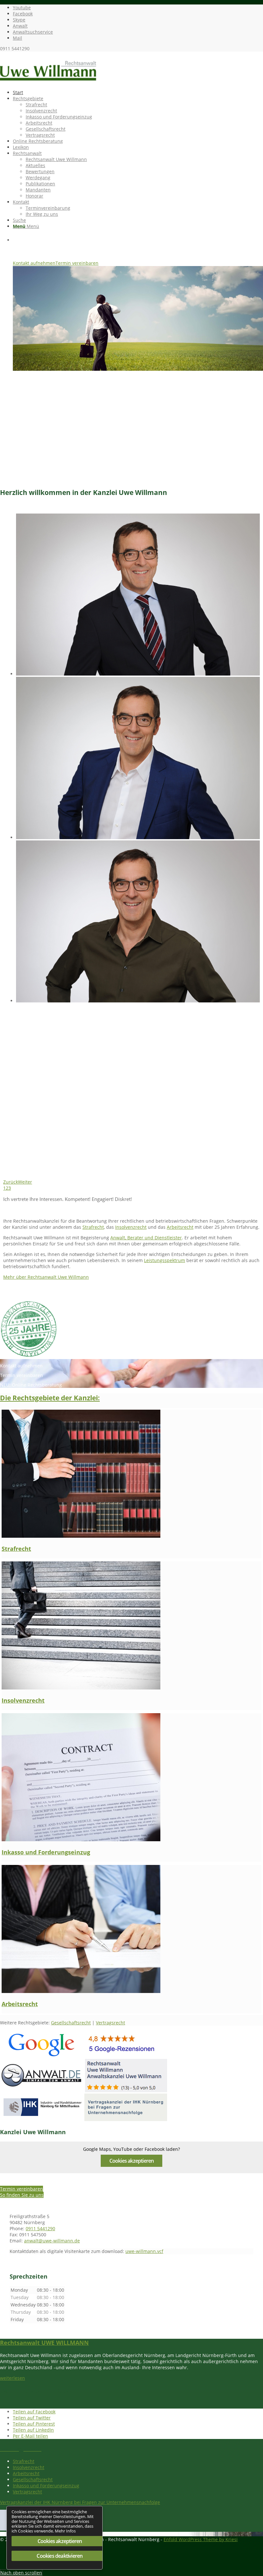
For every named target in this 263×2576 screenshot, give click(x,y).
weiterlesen (13, 2378)
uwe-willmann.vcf (144, 2251)
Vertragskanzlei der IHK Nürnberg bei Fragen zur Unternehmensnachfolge (80, 2502)
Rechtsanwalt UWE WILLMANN (44, 2343)
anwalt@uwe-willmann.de (52, 2241)
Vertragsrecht (110, 2023)
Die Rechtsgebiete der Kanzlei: (50, 1398)
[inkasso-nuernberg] (81, 1839)
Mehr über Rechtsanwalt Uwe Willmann (46, 1277)
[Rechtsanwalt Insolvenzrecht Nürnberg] (81, 1688)
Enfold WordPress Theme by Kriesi (201, 2539)
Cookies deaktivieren (59, 2556)
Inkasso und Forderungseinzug (46, 1852)
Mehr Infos (65, 2531)
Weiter (25, 1182)
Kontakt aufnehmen (34, 263)
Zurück (11, 1182)
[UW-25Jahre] (29, 1356)
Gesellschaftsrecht (71, 2023)
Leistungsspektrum (165, 1260)
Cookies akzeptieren (132, 2161)
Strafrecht (93, 1227)
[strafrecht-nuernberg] (81, 1536)
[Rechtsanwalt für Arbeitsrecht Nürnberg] (81, 1991)
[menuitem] (138, 92)
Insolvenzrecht (131, 1227)
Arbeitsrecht (180, 1227)
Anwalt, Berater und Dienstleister (146, 1238)
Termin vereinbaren (77, 263)
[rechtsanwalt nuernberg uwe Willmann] (48, 82)
